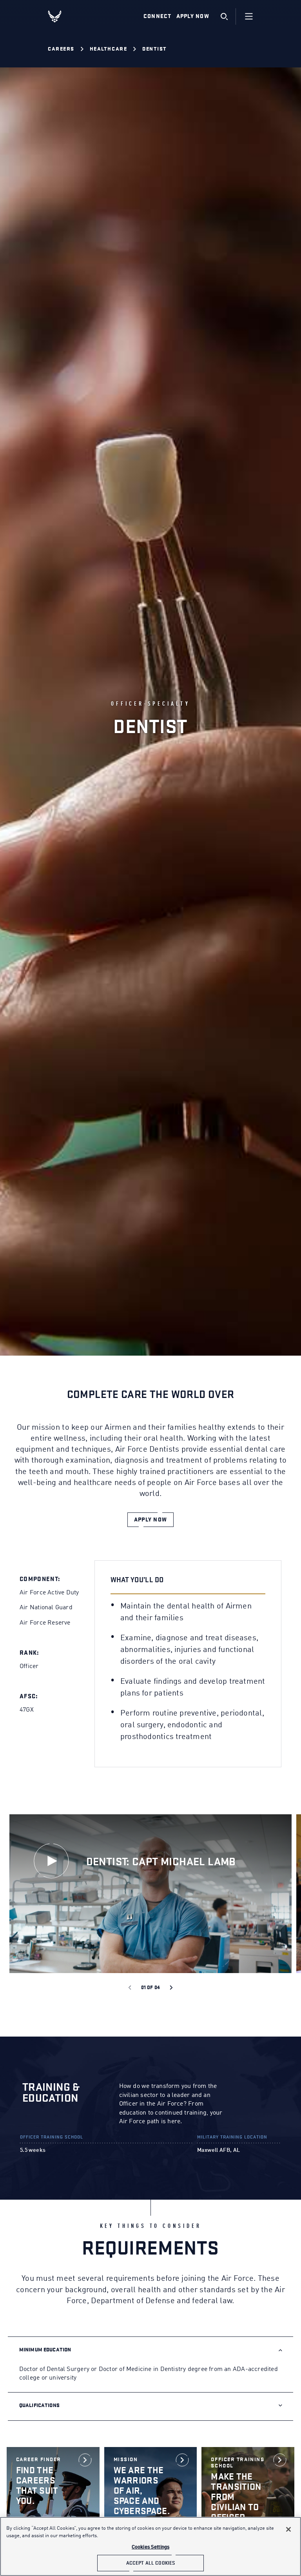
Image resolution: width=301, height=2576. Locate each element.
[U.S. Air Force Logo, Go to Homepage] (61, 16)
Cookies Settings (150, 2547)
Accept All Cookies (150, 2563)
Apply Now (193, 16)
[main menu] (249, 16)
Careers (61, 49)
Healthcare (108, 49)
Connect (158, 16)
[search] (224, 16)
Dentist (155, 49)
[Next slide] (171, 1988)
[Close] (288, 2529)
